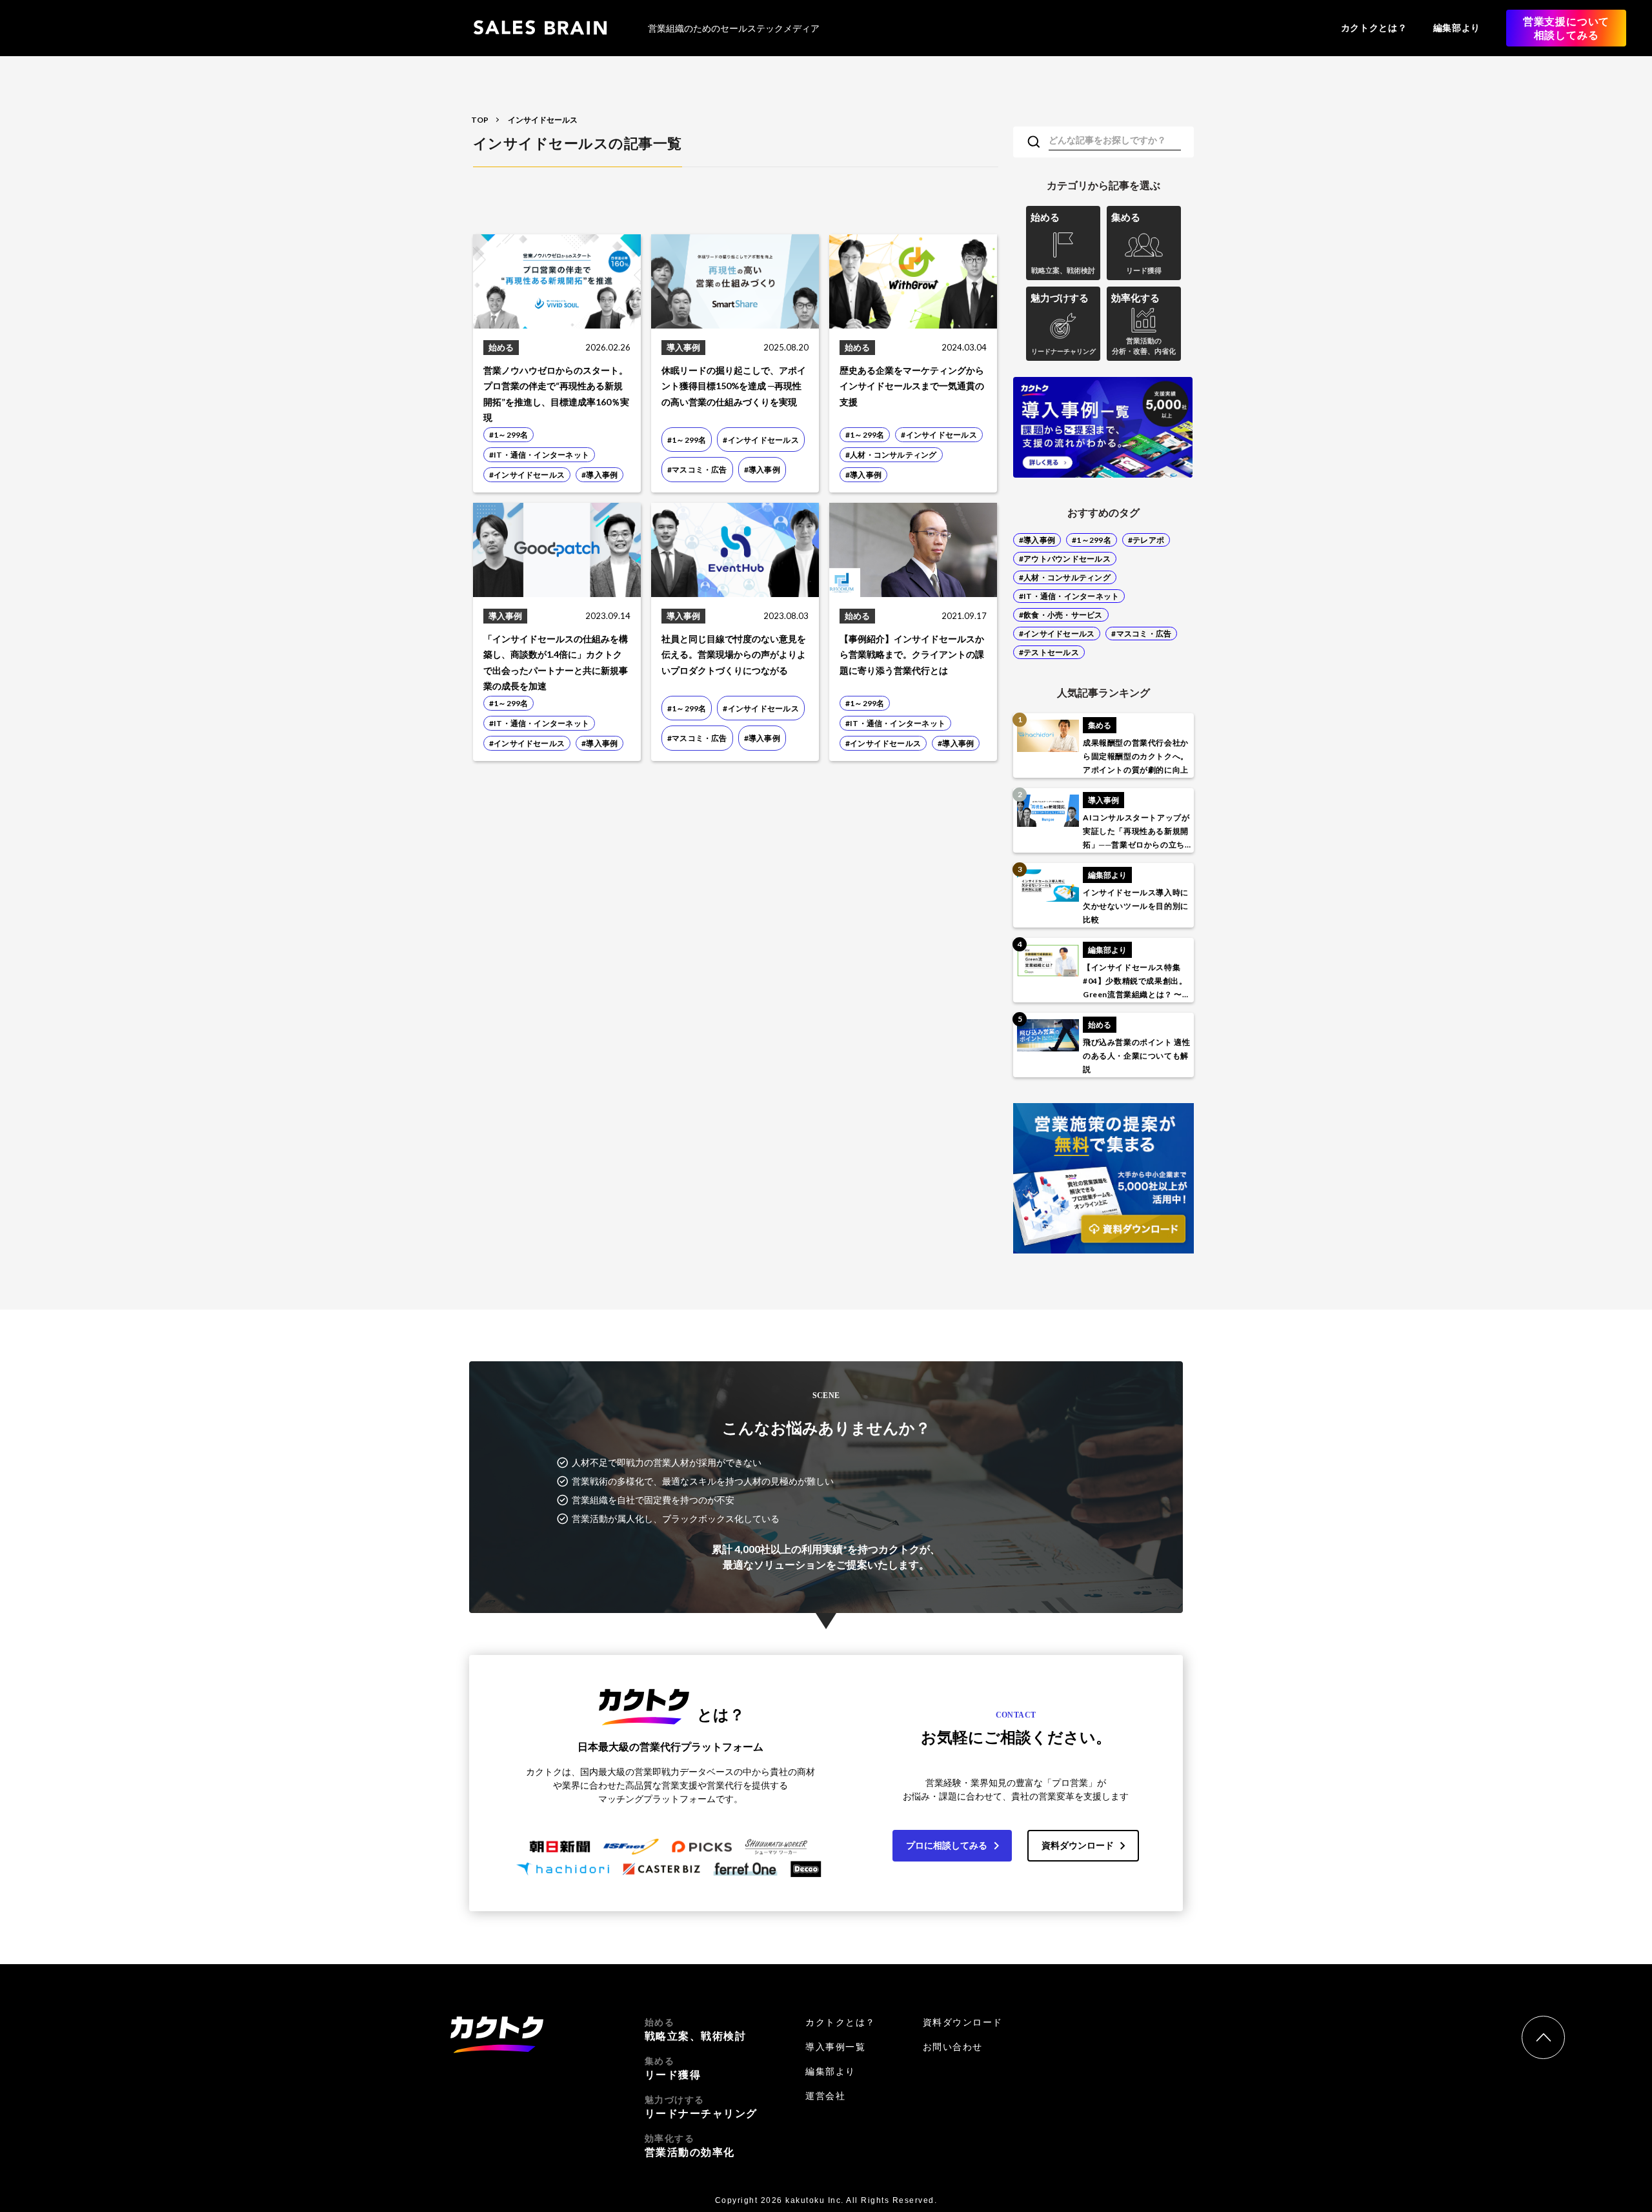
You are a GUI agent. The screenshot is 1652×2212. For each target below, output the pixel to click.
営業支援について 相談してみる (1566, 28)
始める (696, 2029)
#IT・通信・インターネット (1069, 596)
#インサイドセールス (1057, 634)
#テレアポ (1146, 540)
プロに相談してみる (947, 1845)
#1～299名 (1092, 540)
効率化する (690, 2146)
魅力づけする (701, 2107)
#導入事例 (1037, 540)
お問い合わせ (953, 2047)
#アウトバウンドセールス (1065, 559)
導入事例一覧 (835, 2047)
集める (673, 2068)
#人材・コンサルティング (1065, 577)
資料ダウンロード (1078, 1845)
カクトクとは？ (1374, 27)
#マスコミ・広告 (1141, 634)
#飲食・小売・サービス (1061, 615)
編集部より (1457, 27)
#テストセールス (1049, 652)
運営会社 (825, 2096)
